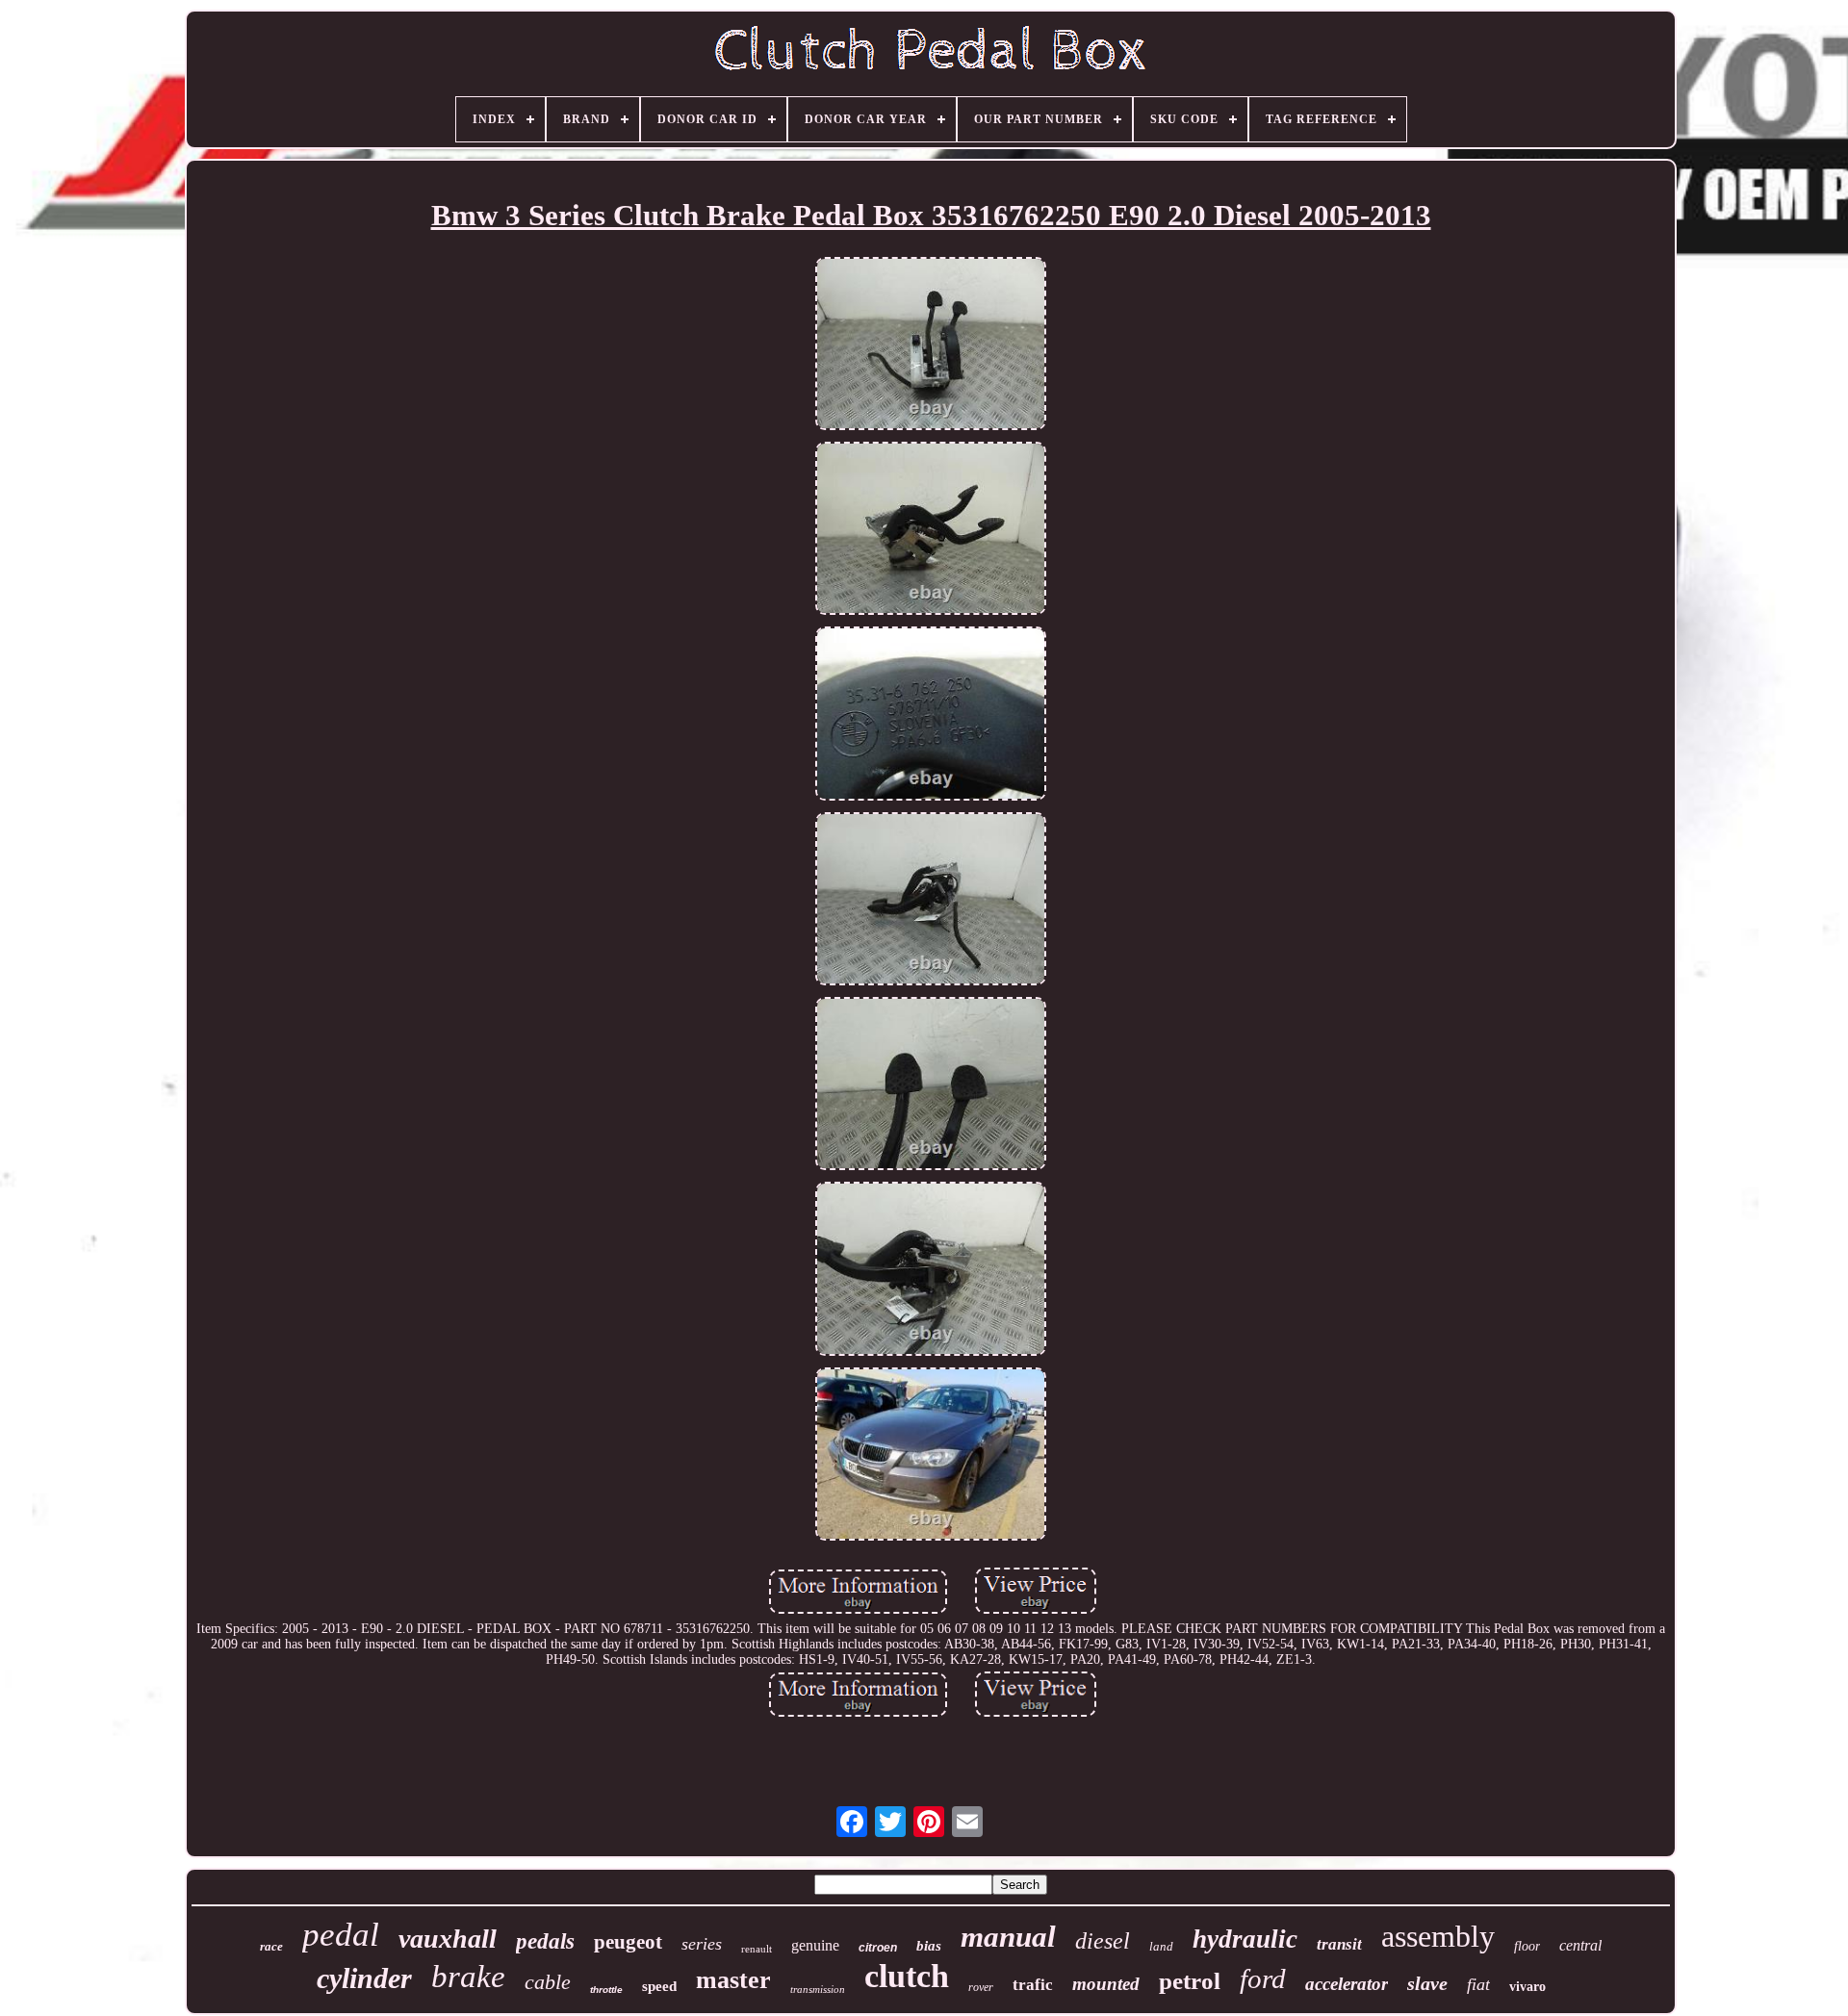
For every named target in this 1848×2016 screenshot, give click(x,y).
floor (1527, 1946)
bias (929, 1946)
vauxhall (448, 1939)
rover (981, 1987)
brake (468, 1977)
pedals (545, 1941)
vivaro (1527, 1987)
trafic (1033, 1985)
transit (1339, 1944)
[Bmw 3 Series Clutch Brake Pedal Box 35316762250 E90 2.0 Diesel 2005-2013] (931, 345)
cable (548, 1982)
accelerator (1347, 1984)
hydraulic (1245, 1939)
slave (1427, 1983)
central (1580, 1945)
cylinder (364, 1978)
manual (1008, 1937)
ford (1263, 1978)
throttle (606, 1990)
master (733, 1980)
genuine (815, 1945)
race (271, 1946)
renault (757, 1949)
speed (659, 1986)
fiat (1478, 1984)
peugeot (628, 1942)
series (702, 1944)
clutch (907, 1976)
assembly (1438, 1936)
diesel (1103, 1941)
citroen (878, 1948)
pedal (341, 1935)
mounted (1106, 1984)
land (1161, 1946)
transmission (818, 1989)
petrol (1190, 1981)
